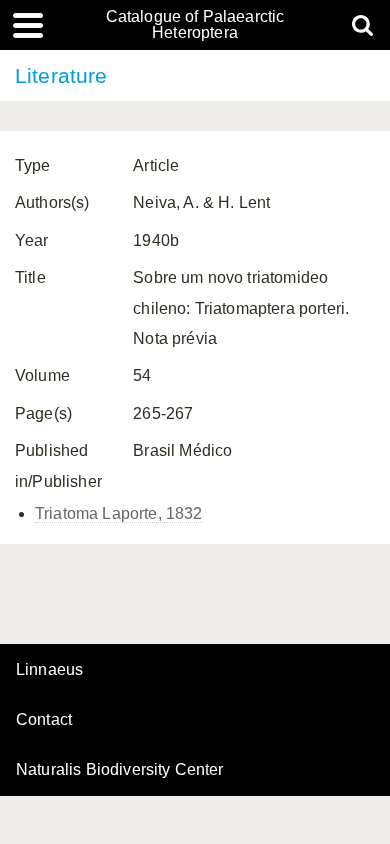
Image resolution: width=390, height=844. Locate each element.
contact (44, 719)
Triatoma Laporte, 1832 (119, 513)
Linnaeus (49, 670)
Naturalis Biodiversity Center (120, 770)
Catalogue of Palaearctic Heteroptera (195, 25)
